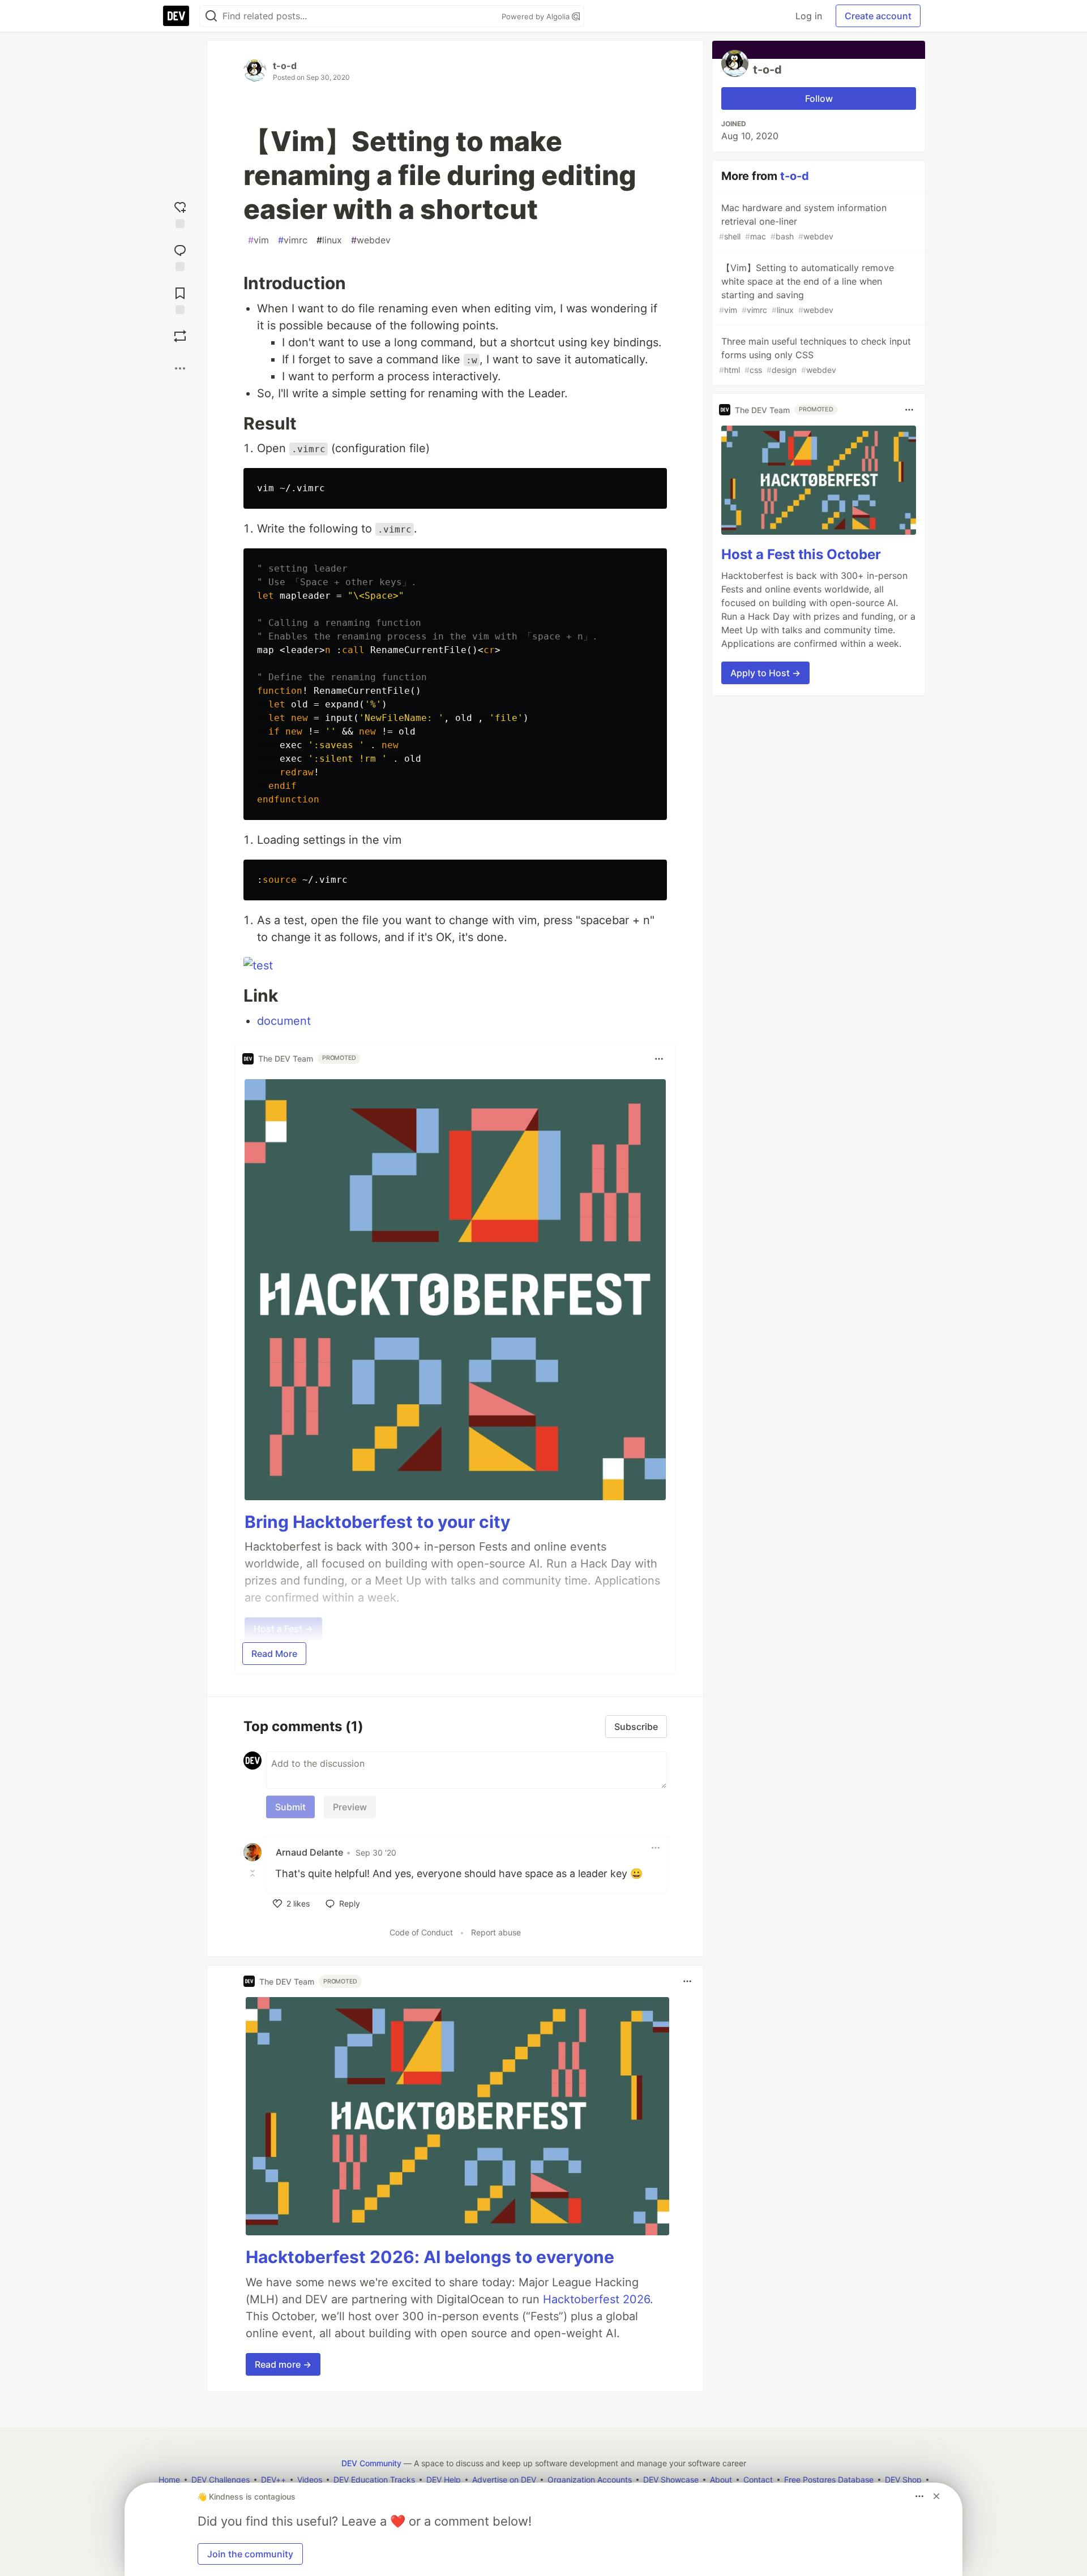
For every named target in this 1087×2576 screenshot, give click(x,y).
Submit (290, 1807)
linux (329, 240)
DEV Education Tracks (374, 2480)
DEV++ (273, 2480)
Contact (758, 2480)
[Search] (211, 16)
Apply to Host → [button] (765, 673)
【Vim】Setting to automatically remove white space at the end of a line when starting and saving (806, 288)
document (284, 1021)
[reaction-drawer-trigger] (180, 212)
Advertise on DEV (504, 2480)
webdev (371, 240)
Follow (819, 98)
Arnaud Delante (309, 1852)
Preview (350, 1807)
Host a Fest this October (801, 554)
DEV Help (444, 2480)
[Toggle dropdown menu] (659, 1059)
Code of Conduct (421, 1932)
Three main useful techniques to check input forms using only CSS (815, 355)
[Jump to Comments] (180, 255)
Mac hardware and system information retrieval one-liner (803, 222)
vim (258, 240)
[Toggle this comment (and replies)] (254, 1873)
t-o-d (285, 66)
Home (169, 2480)
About (721, 2480)
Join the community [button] (250, 2554)
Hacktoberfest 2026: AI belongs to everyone (430, 2257)
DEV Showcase (671, 2480)
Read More (274, 1654)
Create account (878, 16)
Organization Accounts (590, 2480)
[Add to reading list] (180, 298)
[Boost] (180, 336)
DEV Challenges (221, 2480)
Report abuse (496, 1932)
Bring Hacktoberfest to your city (378, 1522)
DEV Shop (903, 2480)
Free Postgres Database (829, 2480)
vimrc (293, 240)
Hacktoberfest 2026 (596, 2299)
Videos (310, 2480)
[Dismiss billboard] (936, 2496)
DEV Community (371, 2463)
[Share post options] (180, 368)
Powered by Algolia (537, 16)
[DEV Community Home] (176, 16)
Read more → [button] (283, 2364)
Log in (809, 16)
